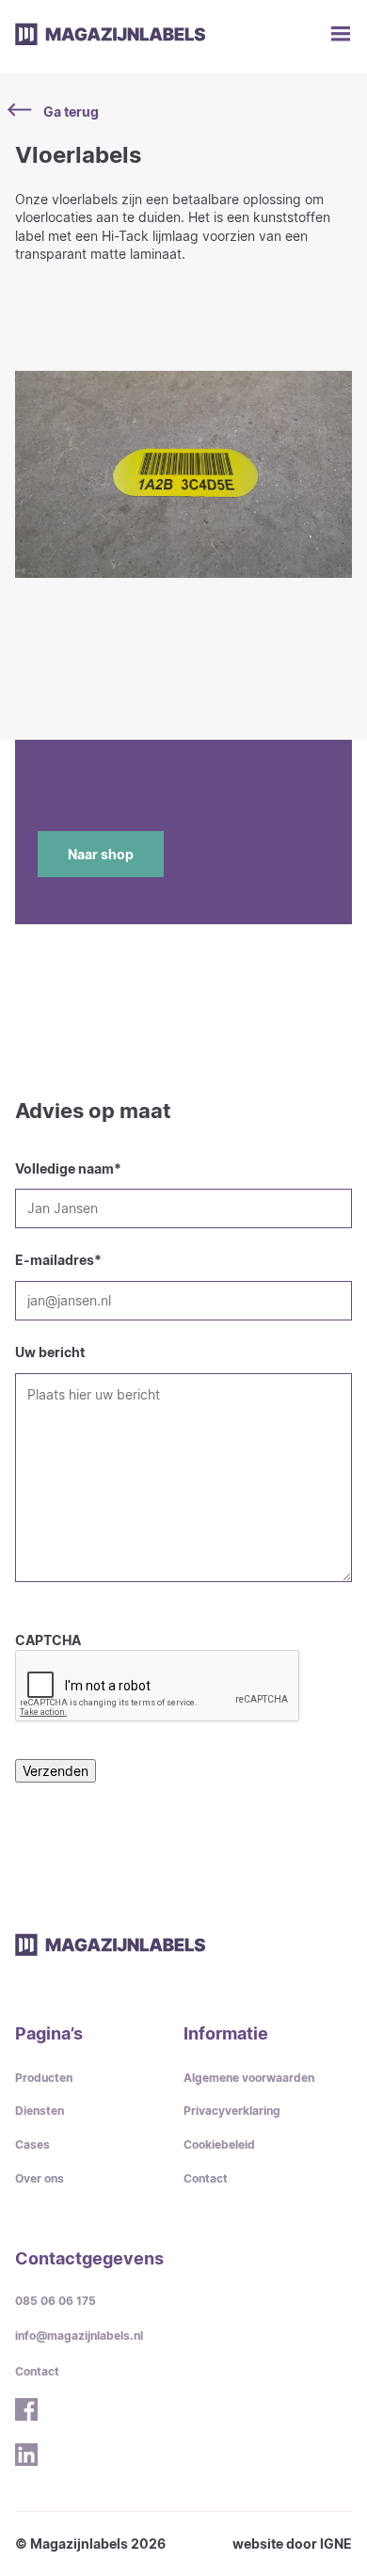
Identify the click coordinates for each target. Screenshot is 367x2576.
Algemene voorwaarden (249, 2078)
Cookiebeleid (219, 2144)
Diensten (40, 2111)
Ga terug (71, 112)
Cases (32, 2144)
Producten (44, 2078)
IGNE (336, 2544)
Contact (206, 2178)
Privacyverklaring (232, 2111)
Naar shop (101, 854)
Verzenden (56, 1771)
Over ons (40, 2178)
